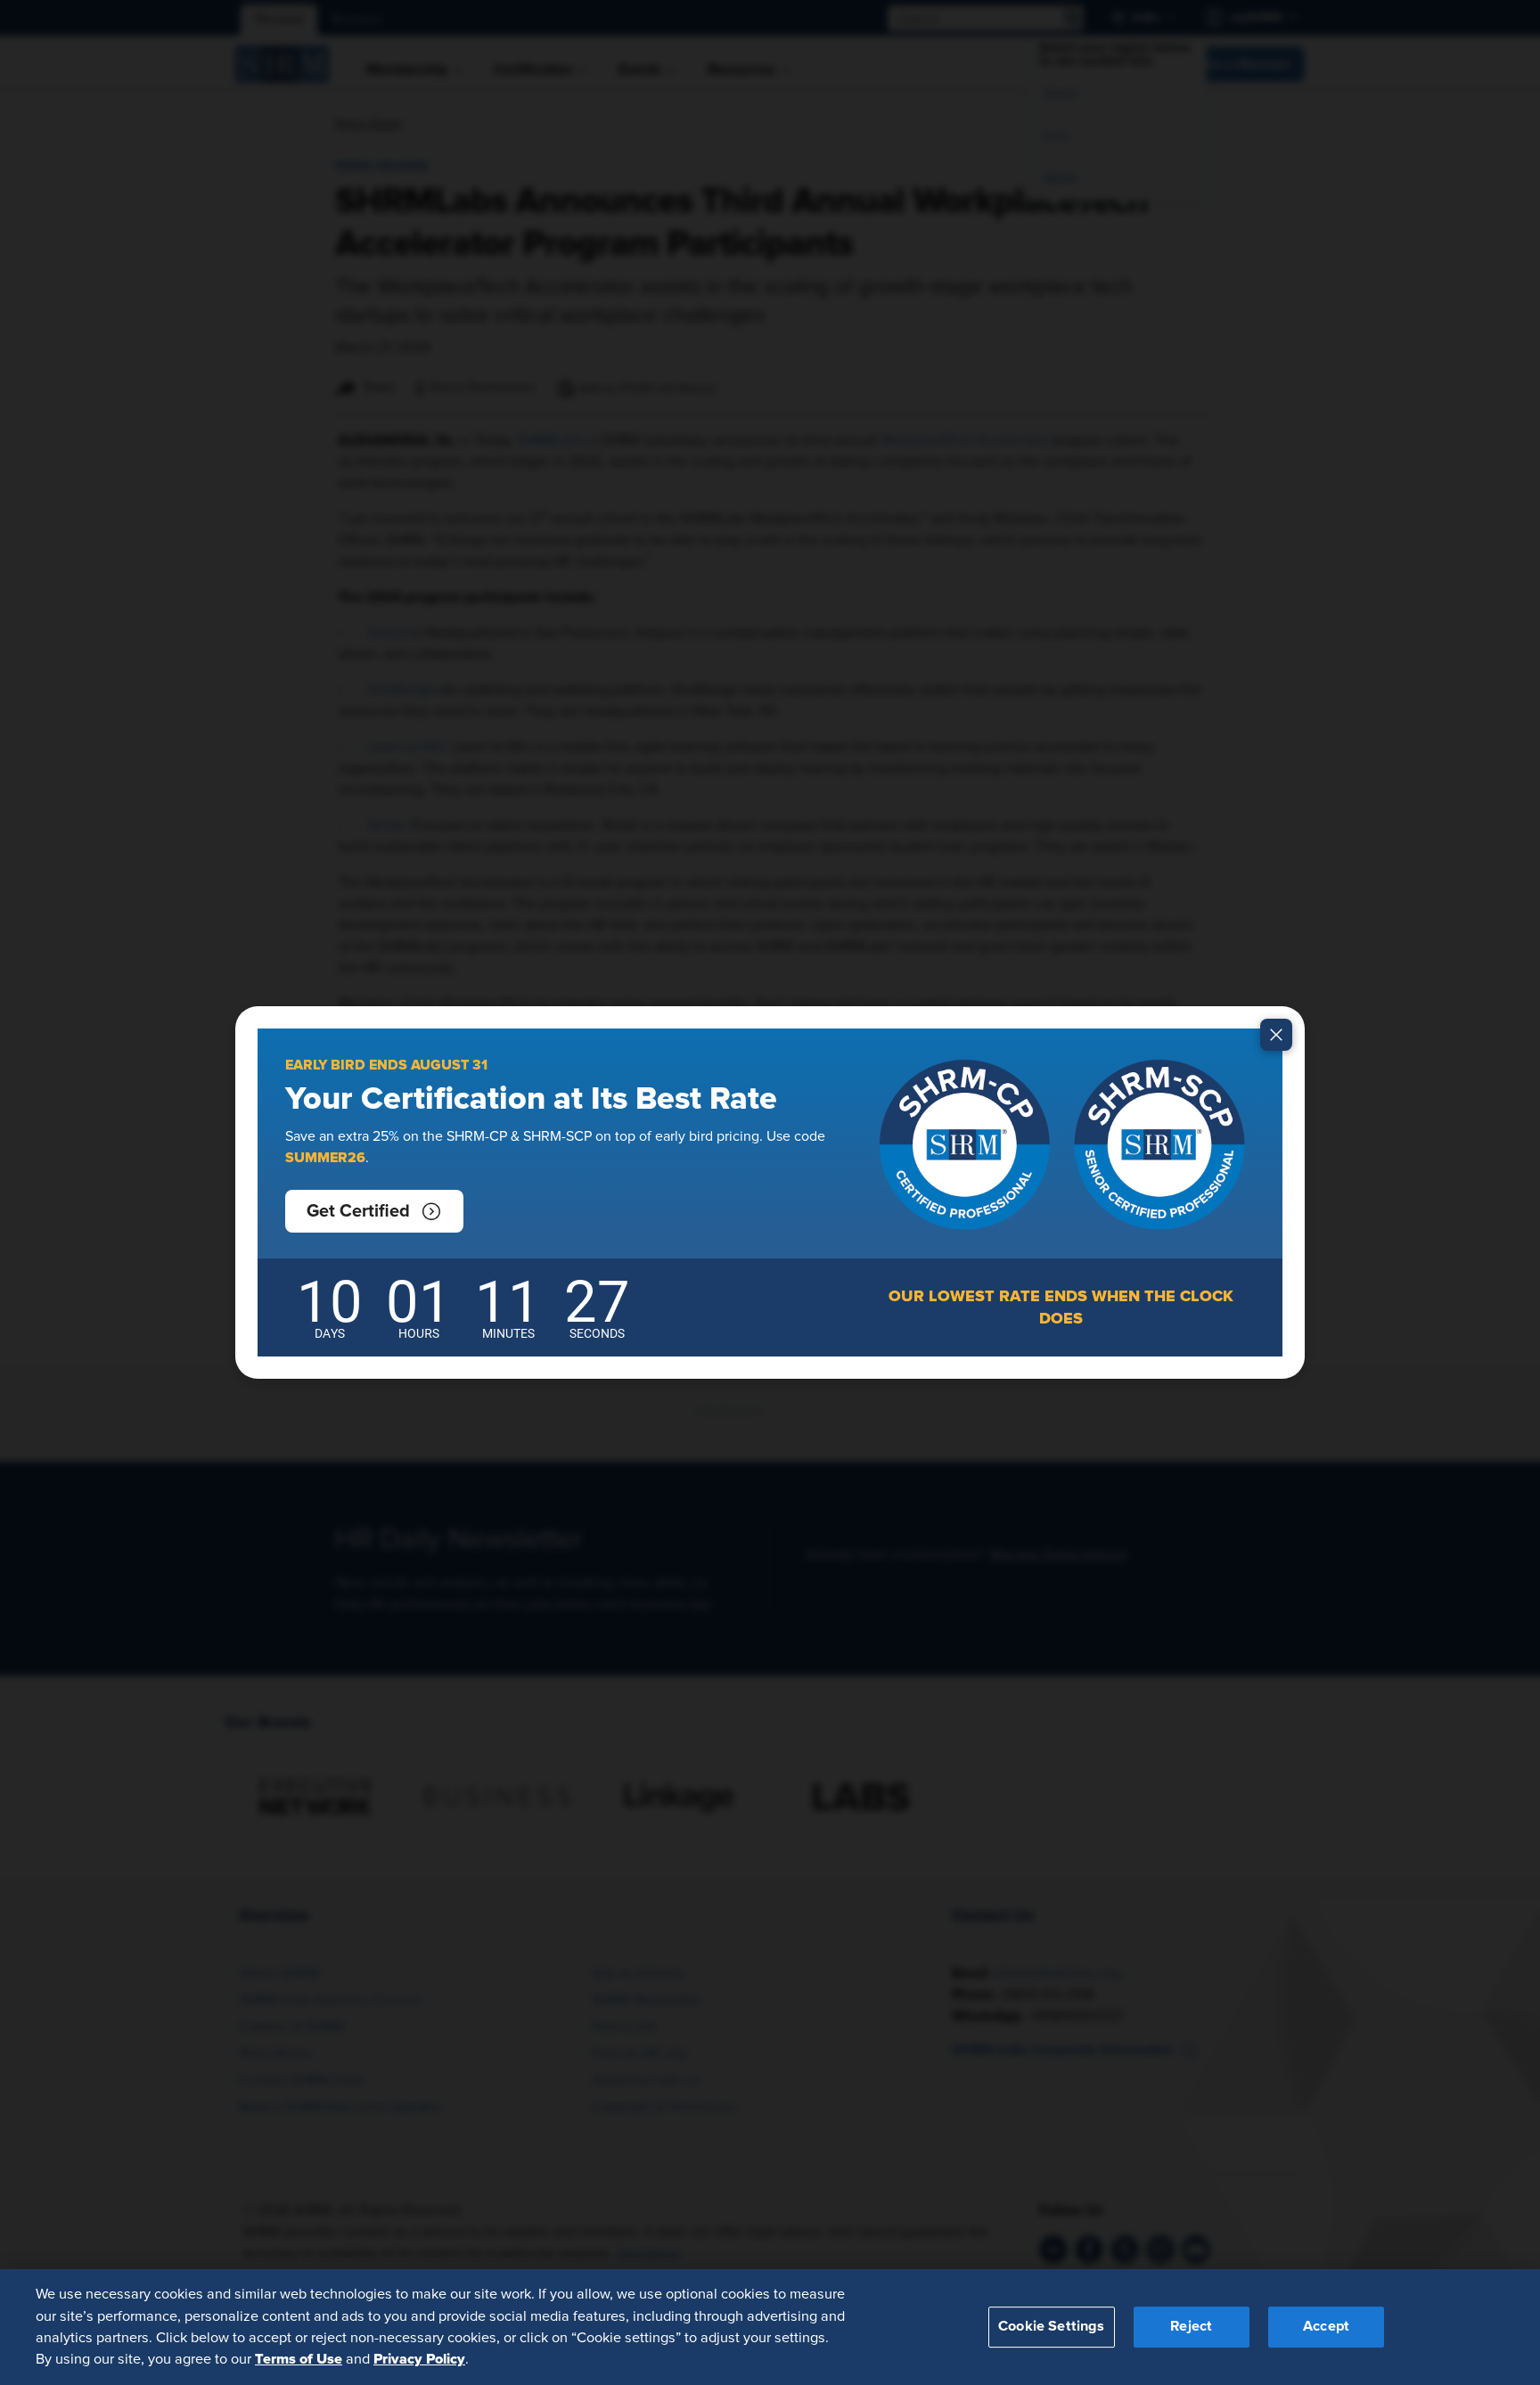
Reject (1191, 2326)
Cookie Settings (1051, 2326)
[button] (374, 1211)
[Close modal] (1276, 1035)
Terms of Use (299, 2359)
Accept (1326, 2326)
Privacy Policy (419, 2359)
